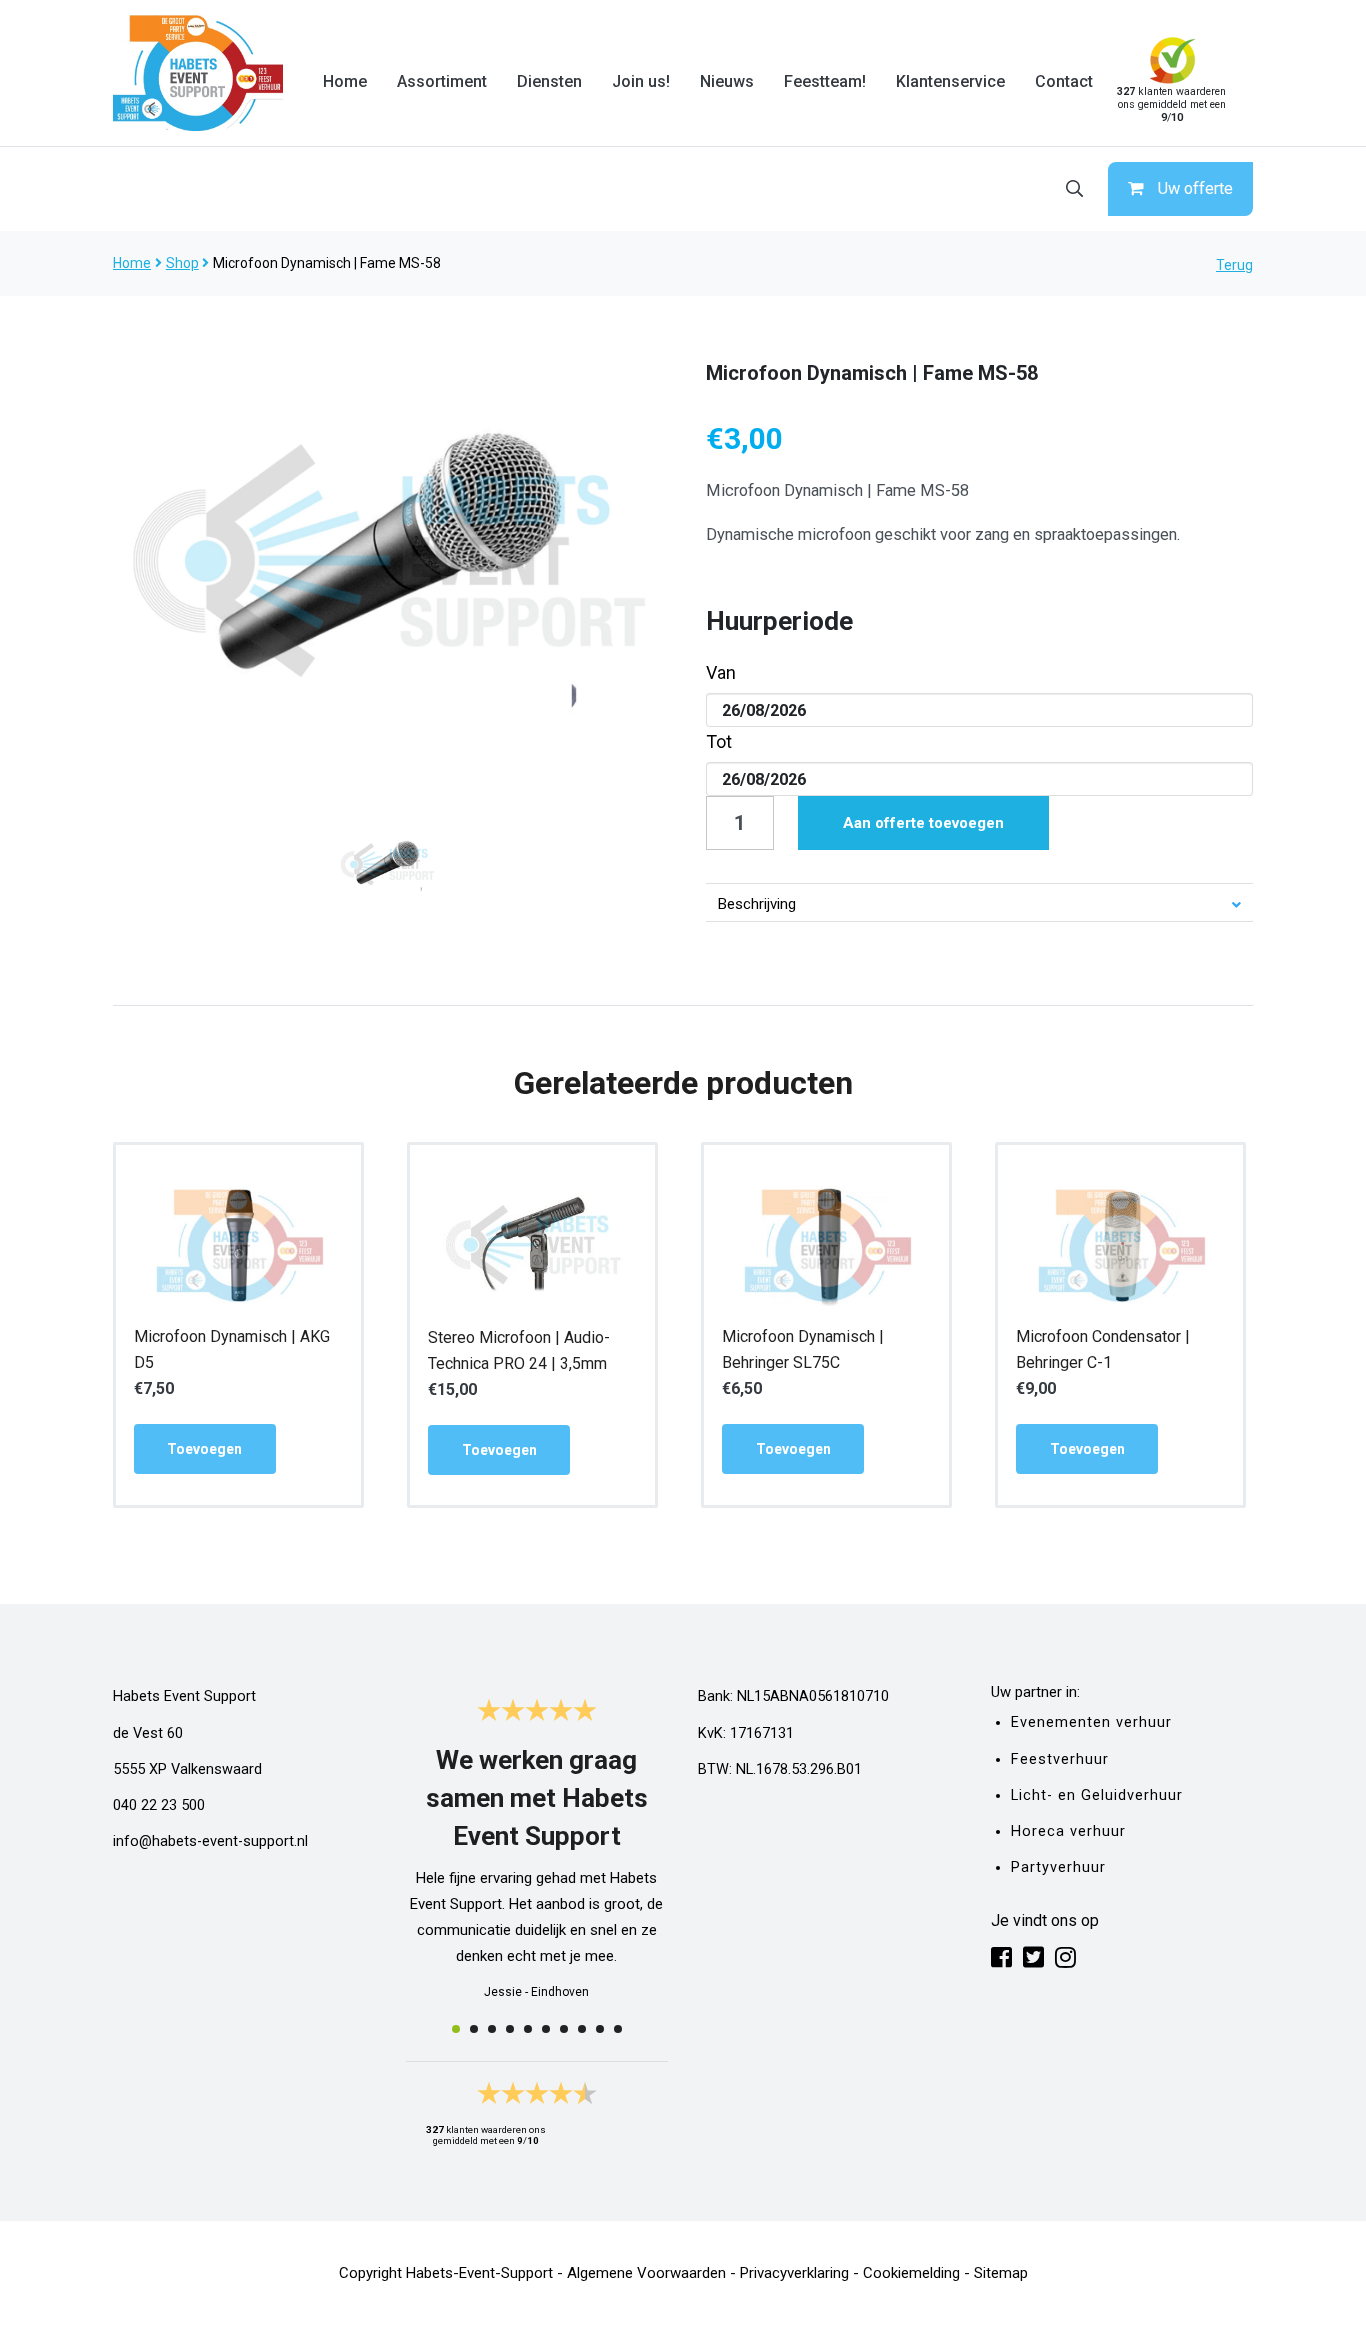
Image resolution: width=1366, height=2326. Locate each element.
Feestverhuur (1060, 1759)
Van (721, 672)
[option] (387, 561)
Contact (1064, 81)
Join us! (641, 81)
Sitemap (1001, 2273)
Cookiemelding (911, 2273)
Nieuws (727, 81)
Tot (719, 741)
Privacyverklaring (794, 2273)
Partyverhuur (1058, 1867)
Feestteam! (825, 81)
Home (345, 81)
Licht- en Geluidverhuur (1097, 1795)
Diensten (549, 81)
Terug (1234, 265)
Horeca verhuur (1068, 1831)
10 (618, 2029)
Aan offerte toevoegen (923, 823)
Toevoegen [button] (204, 1449)
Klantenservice (950, 81)
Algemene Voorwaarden (646, 2273)
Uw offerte (1195, 188)
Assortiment (442, 81)
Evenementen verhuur (1091, 1722)
